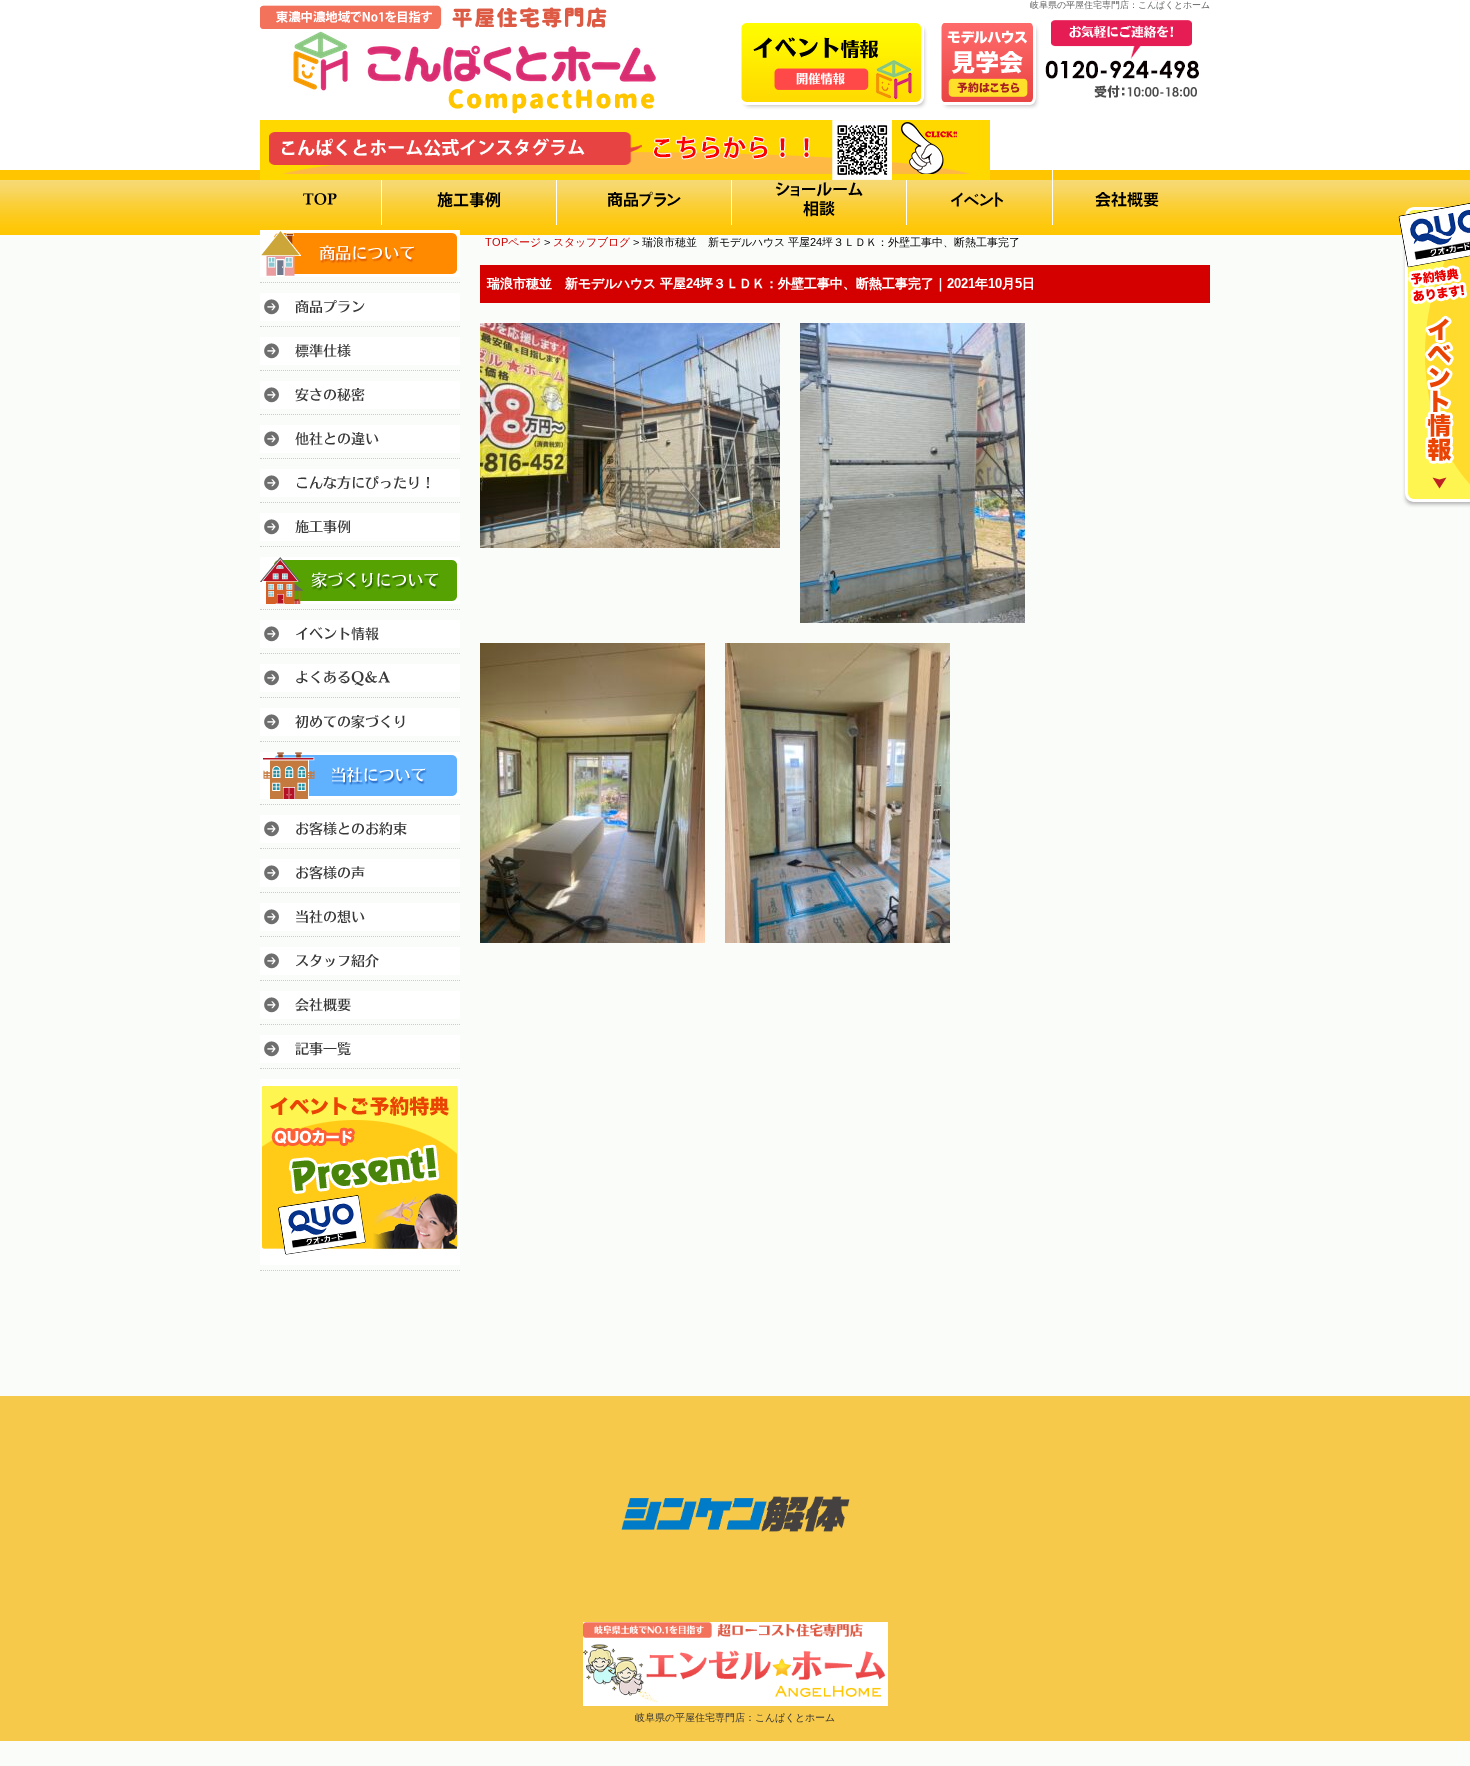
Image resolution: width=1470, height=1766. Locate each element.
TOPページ (513, 242)
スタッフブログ (591, 242)
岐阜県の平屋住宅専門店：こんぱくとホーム (735, 1717)
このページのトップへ (1159, 998)
